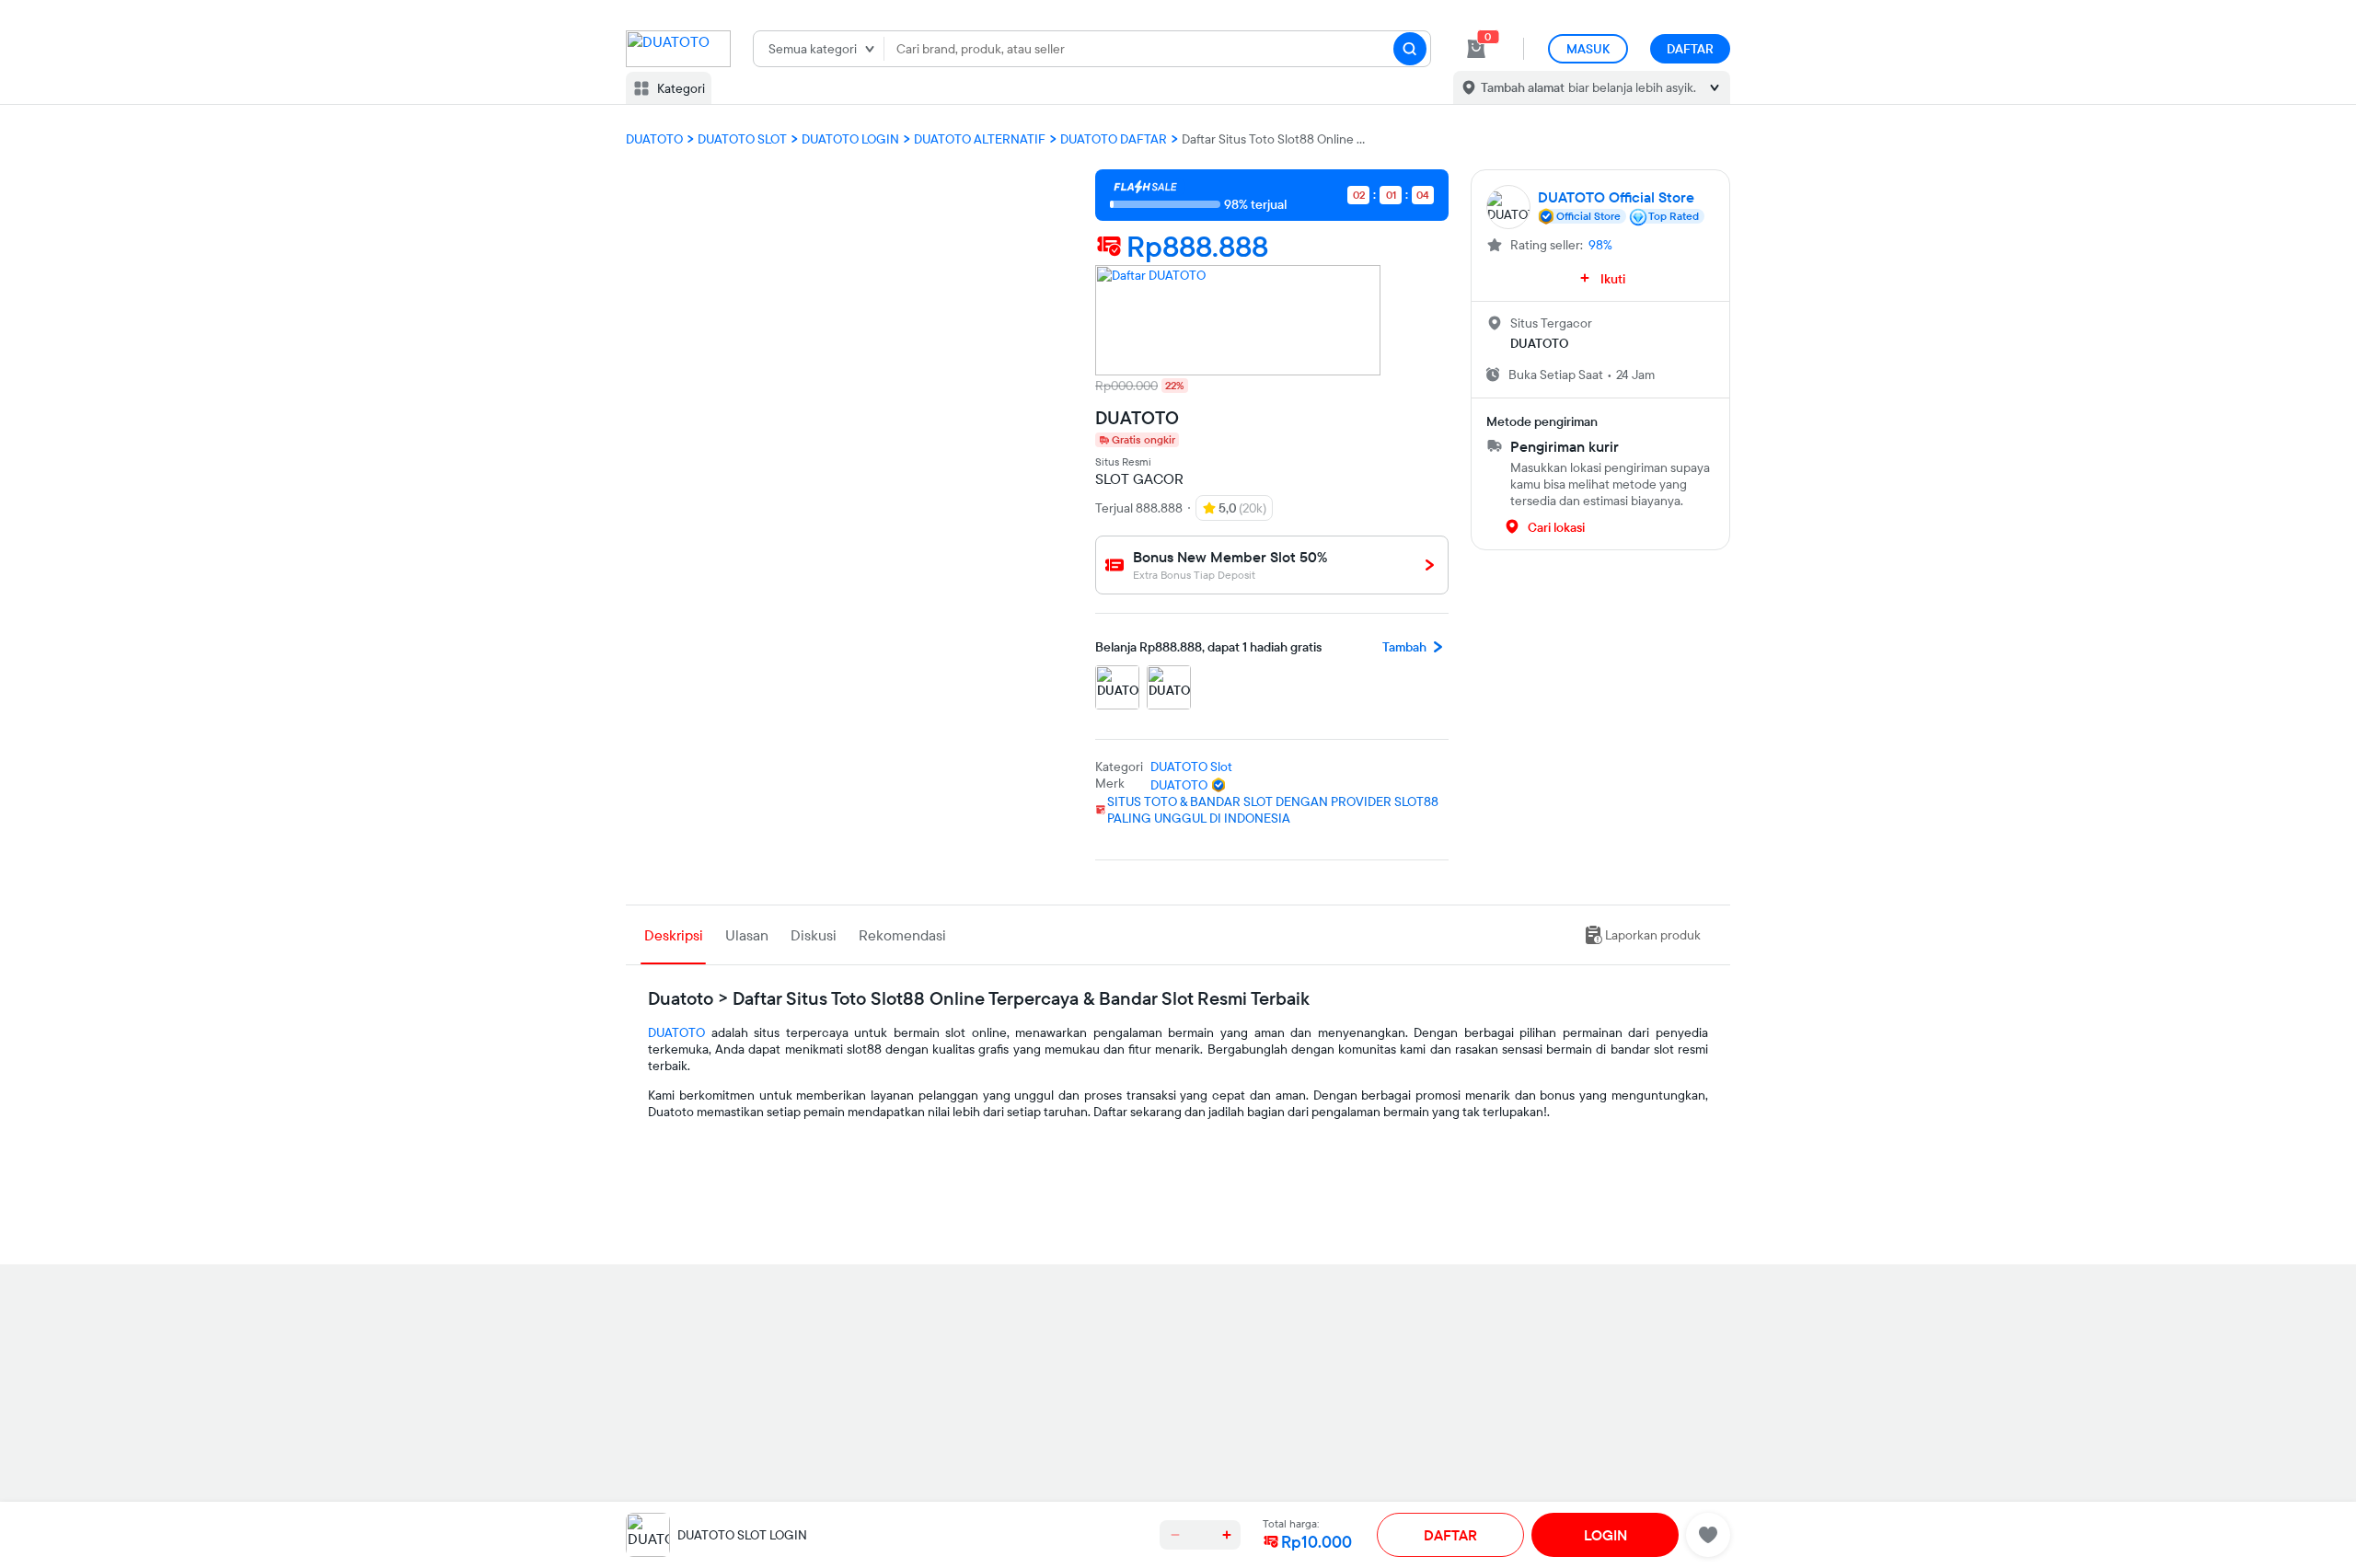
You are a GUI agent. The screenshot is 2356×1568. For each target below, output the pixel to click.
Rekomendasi (902, 935)
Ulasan (747, 935)
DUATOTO (676, 1032)
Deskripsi (674, 935)
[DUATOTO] (1238, 320)
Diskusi (814, 935)
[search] (1410, 49)
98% (1600, 245)
